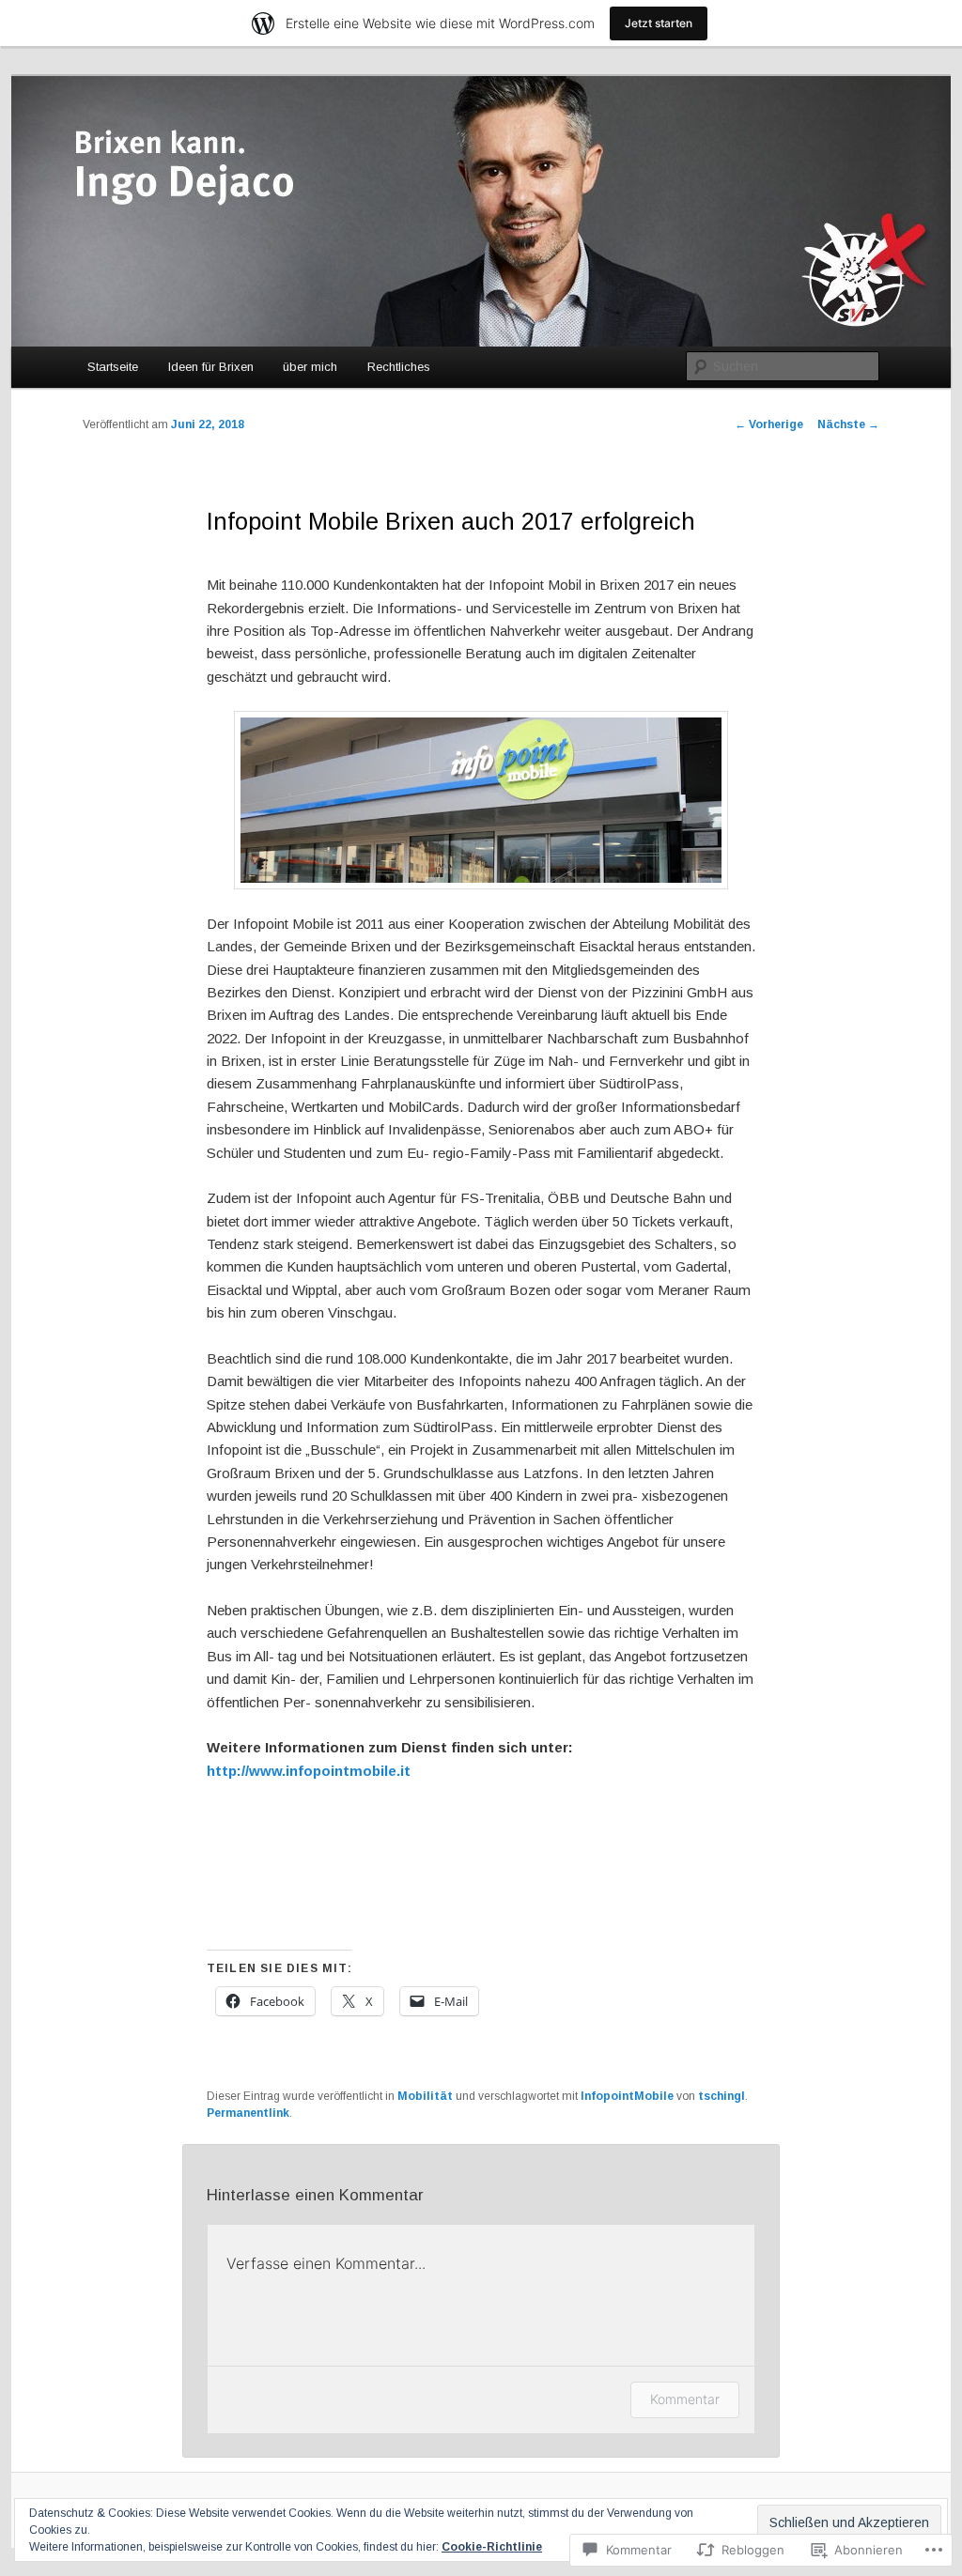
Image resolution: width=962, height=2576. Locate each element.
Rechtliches (399, 367)
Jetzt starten (659, 23)
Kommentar (685, 2399)
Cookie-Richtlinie (492, 2547)
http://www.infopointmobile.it (309, 1771)
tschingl (721, 2096)
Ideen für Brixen (211, 367)
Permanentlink (248, 2113)
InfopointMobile (627, 2096)
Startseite (113, 367)
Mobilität (425, 2096)
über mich (310, 367)
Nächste (848, 424)
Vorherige (769, 424)
